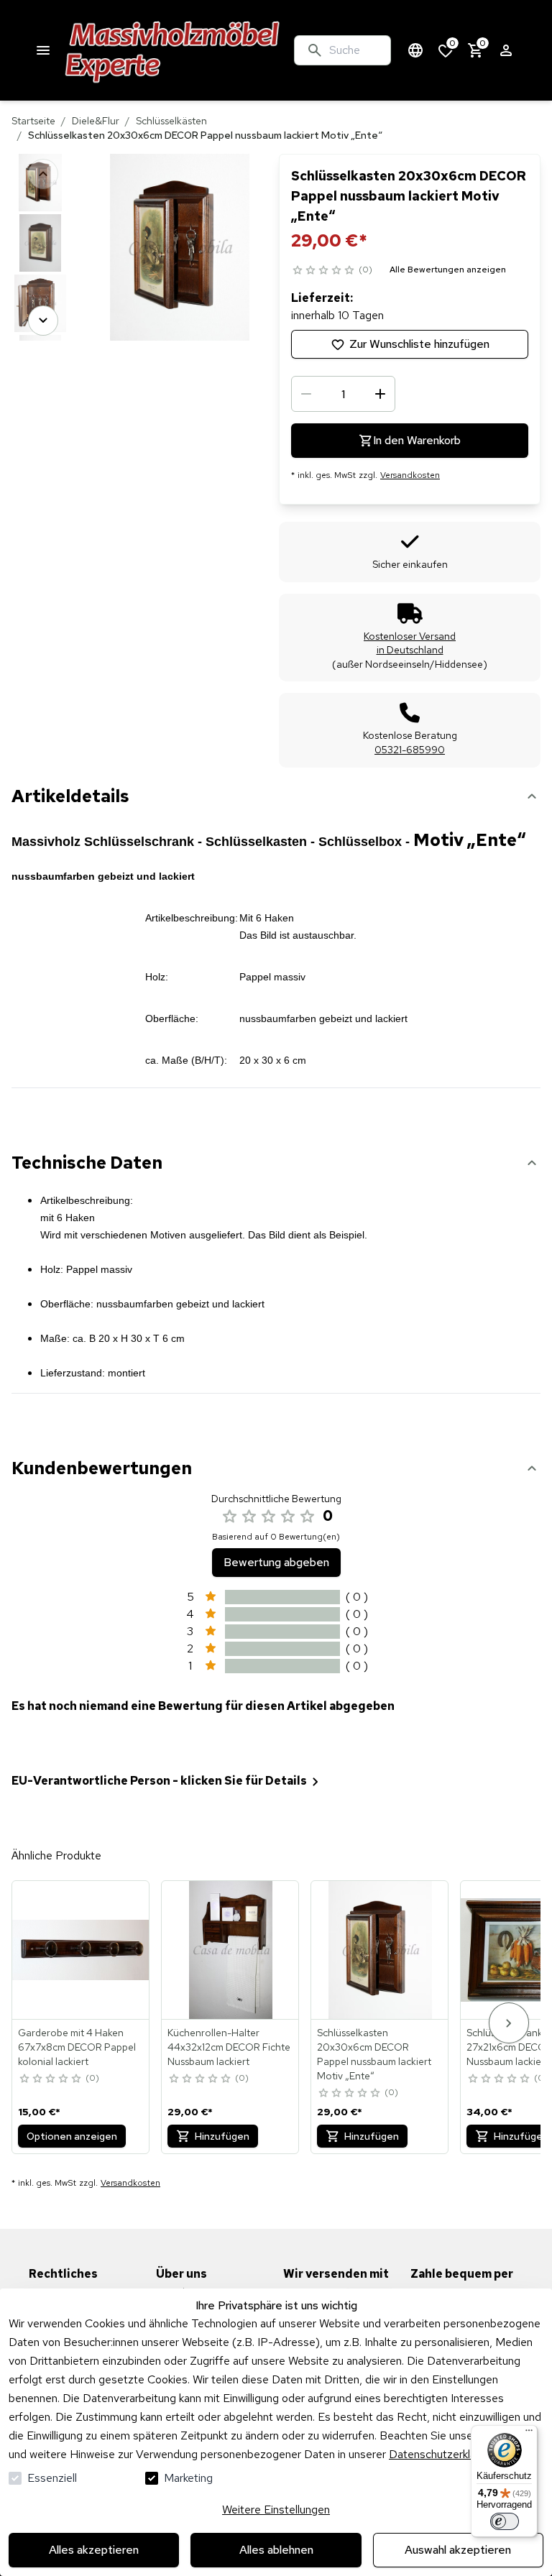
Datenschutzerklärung (443, 2454)
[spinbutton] (343, 394)
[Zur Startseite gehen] (173, 50)
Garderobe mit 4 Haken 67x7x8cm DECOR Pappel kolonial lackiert (77, 2047)
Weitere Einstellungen (276, 2510)
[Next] (43, 321)
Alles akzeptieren (94, 2550)
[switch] (505, 2521)
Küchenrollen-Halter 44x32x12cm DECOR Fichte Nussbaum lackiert (229, 2047)
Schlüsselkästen (171, 121)
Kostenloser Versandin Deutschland (410, 643)
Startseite (33, 121)
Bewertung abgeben (276, 1562)
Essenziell (52, 2478)
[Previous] (43, 174)
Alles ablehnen (276, 2550)
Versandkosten (410, 475)
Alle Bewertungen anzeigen (448, 270)
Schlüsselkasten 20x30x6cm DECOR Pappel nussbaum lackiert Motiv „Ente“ (374, 2054)
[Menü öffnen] (43, 50)
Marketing (188, 2478)
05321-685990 (410, 750)
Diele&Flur (96, 121)
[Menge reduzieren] (306, 394)
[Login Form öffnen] (506, 50)
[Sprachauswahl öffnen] (415, 50)
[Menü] (529, 2434)
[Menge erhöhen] (380, 394)
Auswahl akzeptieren (458, 2550)
